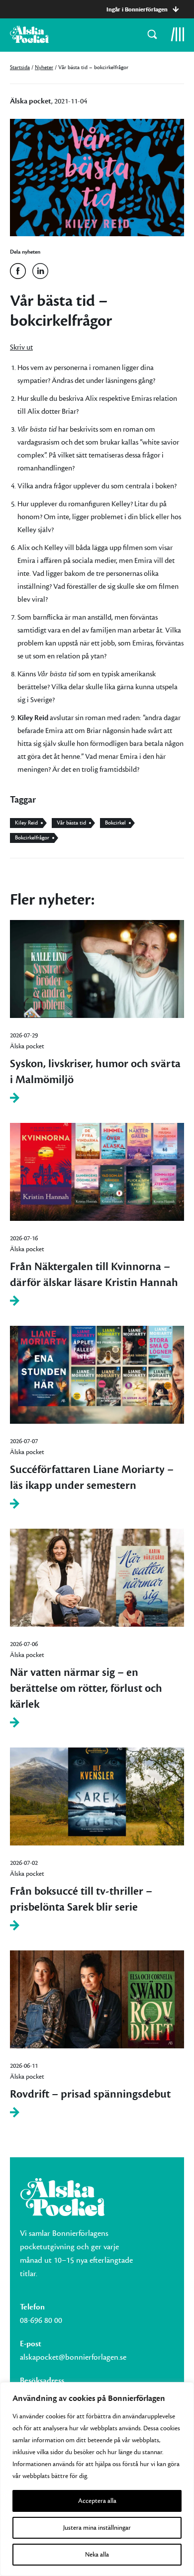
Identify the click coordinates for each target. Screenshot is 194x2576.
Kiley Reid (26, 823)
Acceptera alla (97, 2501)
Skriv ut (21, 347)
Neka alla (97, 2555)
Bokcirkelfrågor (32, 838)
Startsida (20, 67)
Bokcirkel (115, 823)
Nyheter (44, 67)
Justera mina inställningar (97, 2528)
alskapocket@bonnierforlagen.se (73, 2357)
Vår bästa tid (71, 823)
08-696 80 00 (41, 2320)
